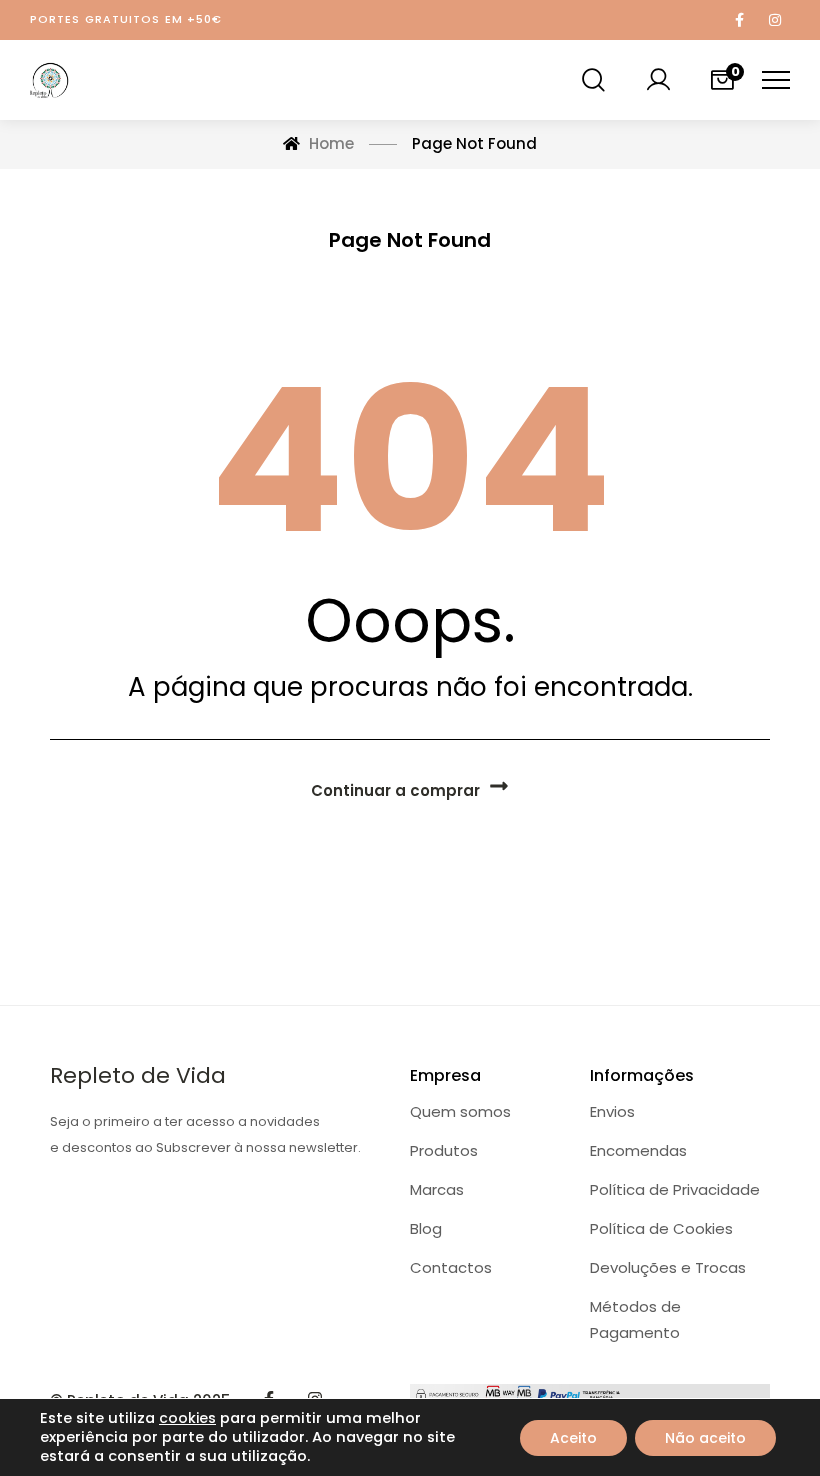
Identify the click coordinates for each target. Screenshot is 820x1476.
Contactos (451, 1267)
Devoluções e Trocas (668, 1267)
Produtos (444, 1150)
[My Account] (658, 80)
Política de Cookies (661, 1228)
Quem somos (460, 1111)
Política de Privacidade (675, 1189)
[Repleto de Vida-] (50, 80)
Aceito (573, 1438)
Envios (612, 1111)
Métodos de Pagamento (635, 1319)
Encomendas (638, 1150)
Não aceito (705, 1438)
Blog (426, 1228)
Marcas (437, 1189)
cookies (187, 1418)
